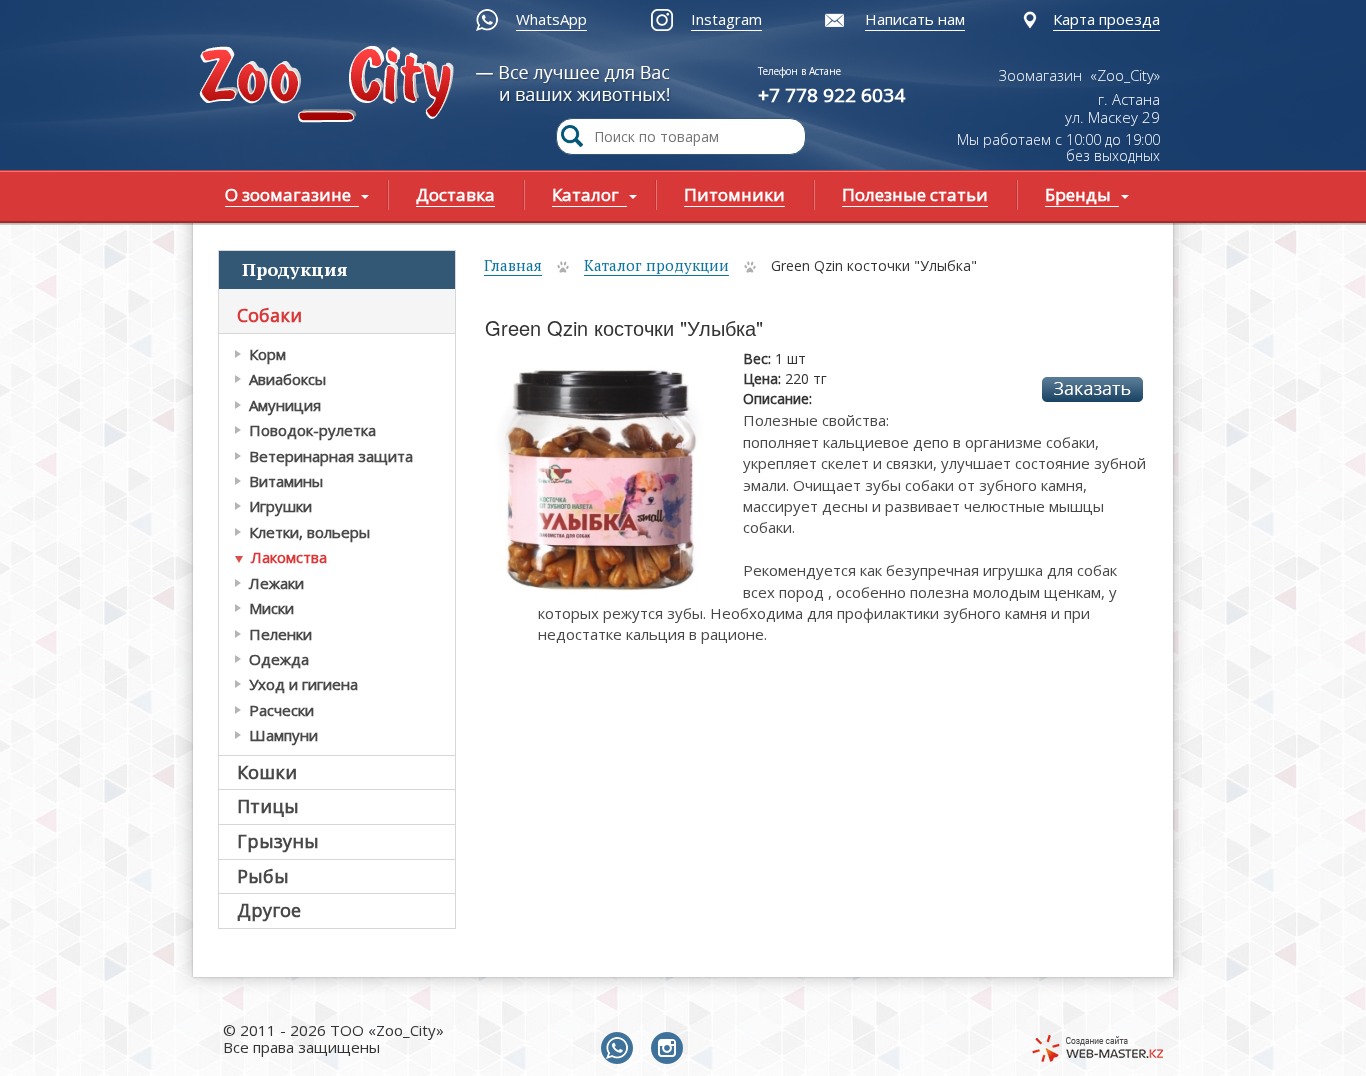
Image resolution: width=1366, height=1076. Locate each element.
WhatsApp (551, 19)
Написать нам (915, 19)
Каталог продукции (656, 265)
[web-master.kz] (1097, 1048)
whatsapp (621, 1049)
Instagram (726, 19)
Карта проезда (1106, 19)
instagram (671, 1049)
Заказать (1092, 389)
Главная (513, 265)
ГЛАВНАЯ (331, 86)
